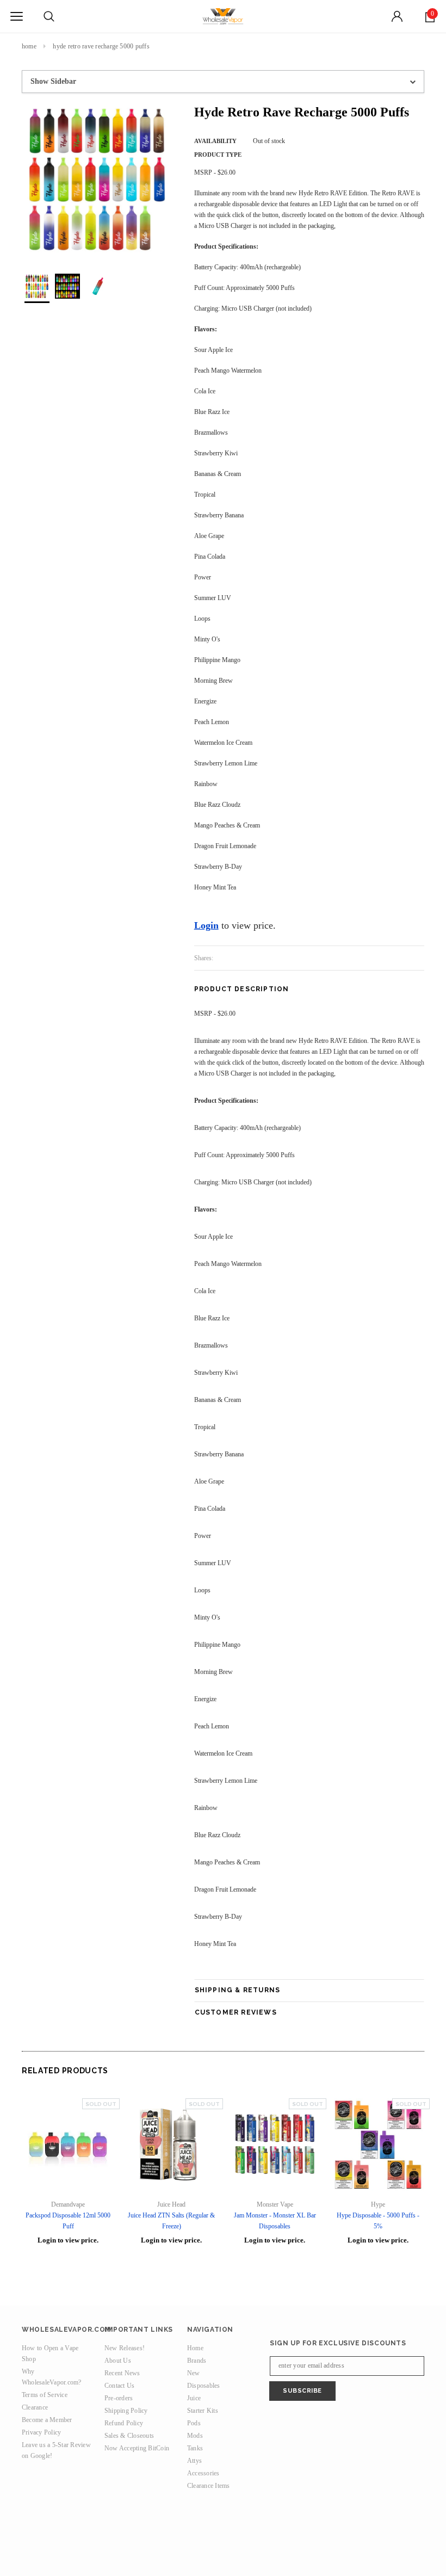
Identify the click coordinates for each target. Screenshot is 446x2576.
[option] (97, 179)
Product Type (218, 155)
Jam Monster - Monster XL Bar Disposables (275, 2221)
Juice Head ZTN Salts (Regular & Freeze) (171, 2221)
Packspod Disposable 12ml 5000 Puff (68, 2221)
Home (29, 46)
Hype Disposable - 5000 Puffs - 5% (378, 2221)
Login (206, 925)
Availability (215, 141)
